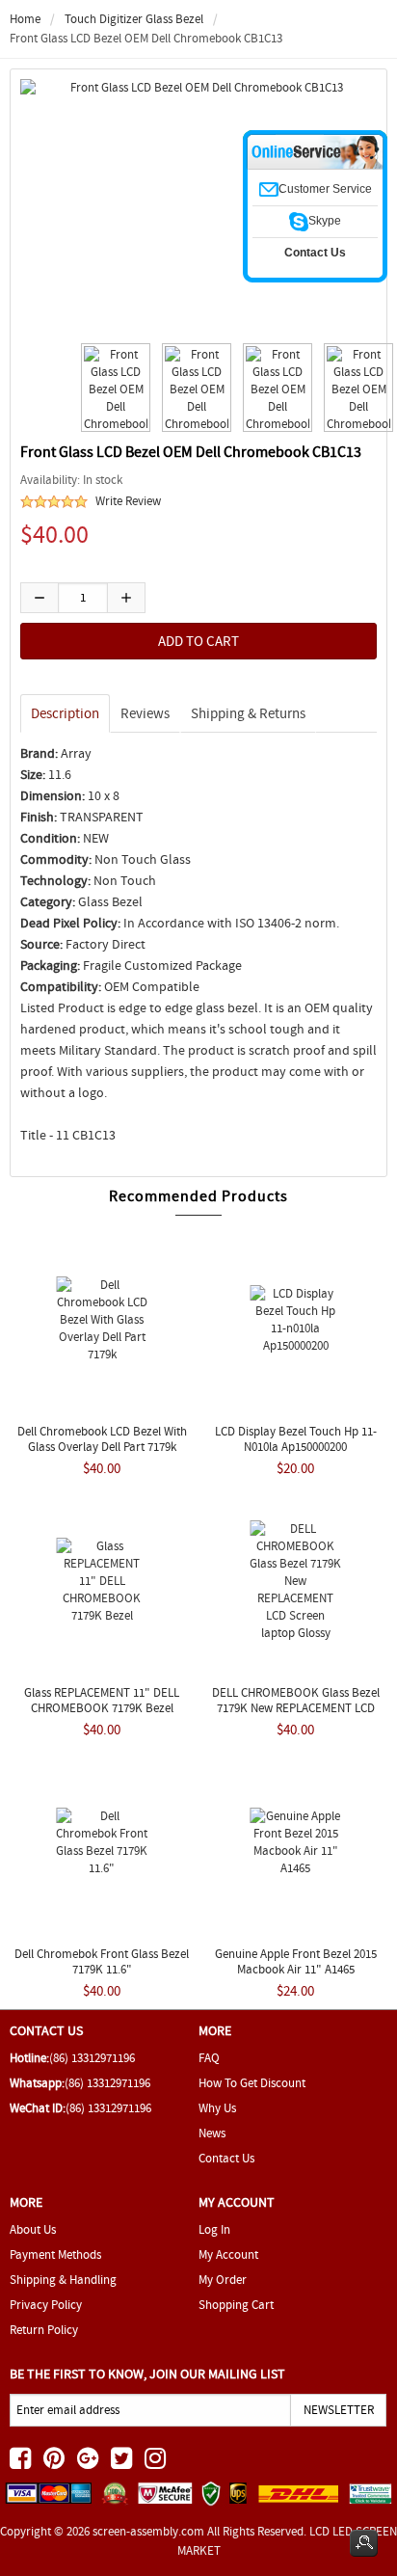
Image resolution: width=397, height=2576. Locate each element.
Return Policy (44, 2330)
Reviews (145, 713)
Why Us (217, 2108)
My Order (223, 2280)
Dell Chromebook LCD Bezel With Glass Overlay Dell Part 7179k (102, 1439)
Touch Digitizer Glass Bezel (134, 19)
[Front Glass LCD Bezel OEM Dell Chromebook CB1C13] (113, 388)
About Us (33, 2229)
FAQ (209, 2058)
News (212, 2133)
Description (65, 713)
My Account (228, 2254)
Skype (325, 221)
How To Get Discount (252, 2083)
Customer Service (325, 189)
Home (25, 19)
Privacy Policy (46, 2305)
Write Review (128, 501)
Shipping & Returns (248, 713)
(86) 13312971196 (92, 2058)
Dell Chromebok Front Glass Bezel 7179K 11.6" (102, 1961)
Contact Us (226, 2158)
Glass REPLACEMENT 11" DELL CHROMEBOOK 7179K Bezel (102, 1700)
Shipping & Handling (63, 2280)
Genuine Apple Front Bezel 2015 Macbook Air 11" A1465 (296, 1961)
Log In (214, 2229)
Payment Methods (55, 2254)
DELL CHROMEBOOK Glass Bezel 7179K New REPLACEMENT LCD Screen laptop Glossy (296, 1708)
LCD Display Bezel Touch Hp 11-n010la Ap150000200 (296, 1439)
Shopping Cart (236, 2305)
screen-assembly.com (148, 2531)
